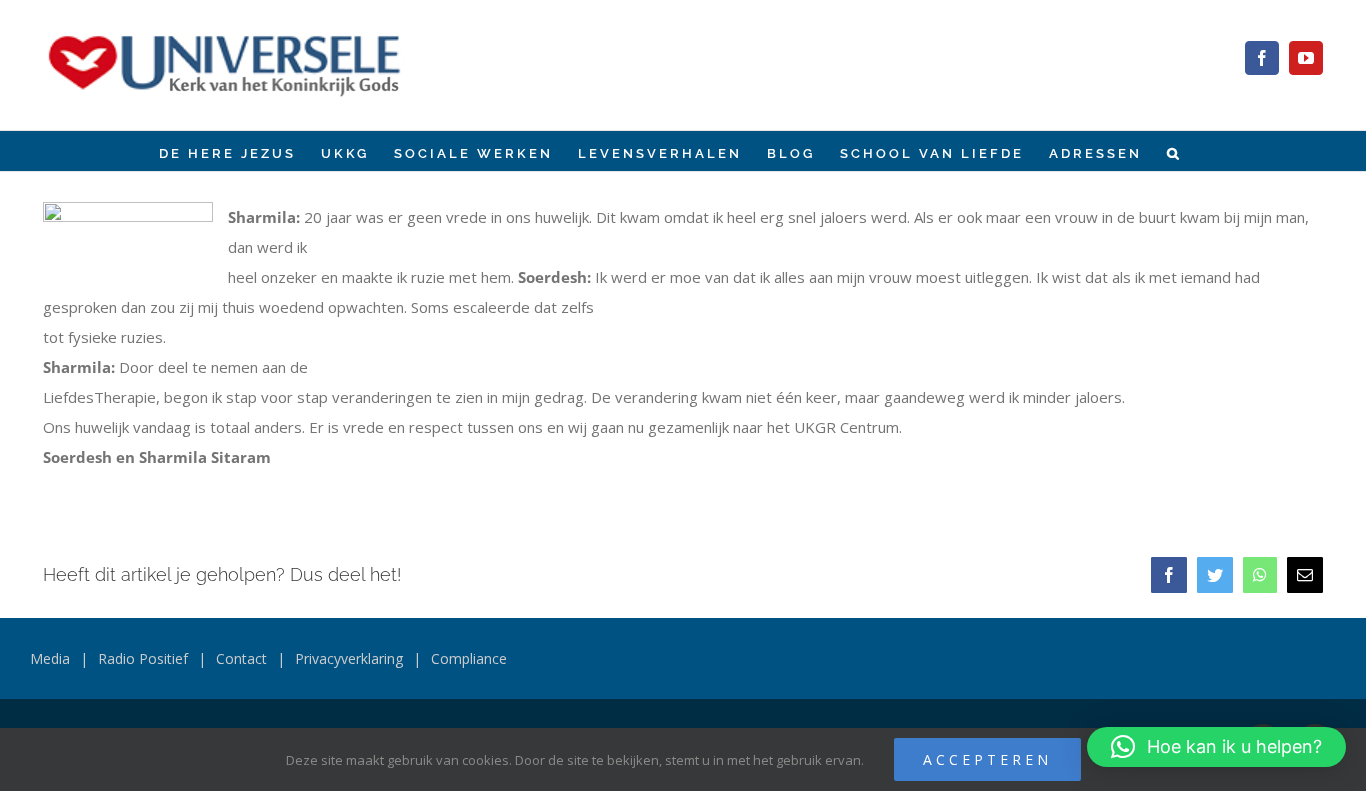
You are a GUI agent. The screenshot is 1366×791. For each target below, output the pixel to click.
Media (50, 658)
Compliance (469, 658)
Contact (241, 658)
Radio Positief (143, 658)
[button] (1174, 151)
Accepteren (987, 759)
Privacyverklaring (349, 658)
